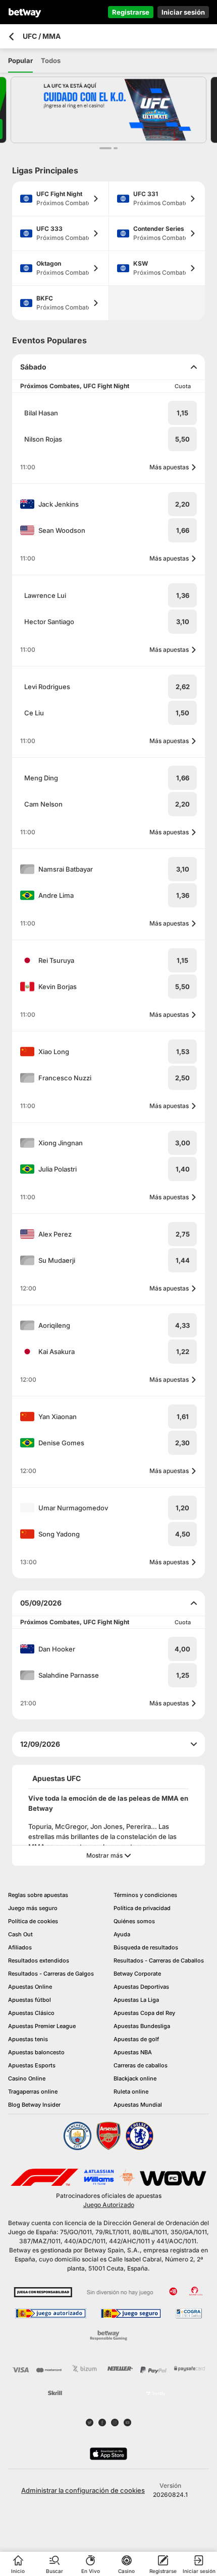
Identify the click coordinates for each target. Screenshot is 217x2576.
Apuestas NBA (133, 2052)
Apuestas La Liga (136, 2000)
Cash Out (20, 1934)
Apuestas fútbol (30, 2000)
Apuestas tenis (28, 2039)
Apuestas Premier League (42, 2026)
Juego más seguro (33, 1908)
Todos (51, 60)
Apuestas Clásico (31, 2013)
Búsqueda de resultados (146, 1947)
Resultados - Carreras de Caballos (159, 1960)
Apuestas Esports (32, 2065)
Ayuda (122, 1934)
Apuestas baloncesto (36, 2052)
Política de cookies (33, 1921)
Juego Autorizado (109, 2205)
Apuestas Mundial (138, 2105)
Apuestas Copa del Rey (144, 2013)
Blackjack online (135, 2078)
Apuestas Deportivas (141, 1987)
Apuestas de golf (136, 2039)
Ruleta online (131, 2092)
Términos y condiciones (145, 1895)
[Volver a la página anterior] (11, 37)
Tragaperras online (33, 2092)
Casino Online (27, 2078)
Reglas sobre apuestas (38, 1895)
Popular (20, 60)
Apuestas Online (30, 1987)
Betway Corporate (137, 1974)
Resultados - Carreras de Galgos (51, 1974)
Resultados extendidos (39, 1960)
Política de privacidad (142, 1908)
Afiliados (20, 1947)
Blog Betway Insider (34, 2105)
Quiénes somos (134, 1921)
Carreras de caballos (141, 2065)
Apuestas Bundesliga (142, 2026)
